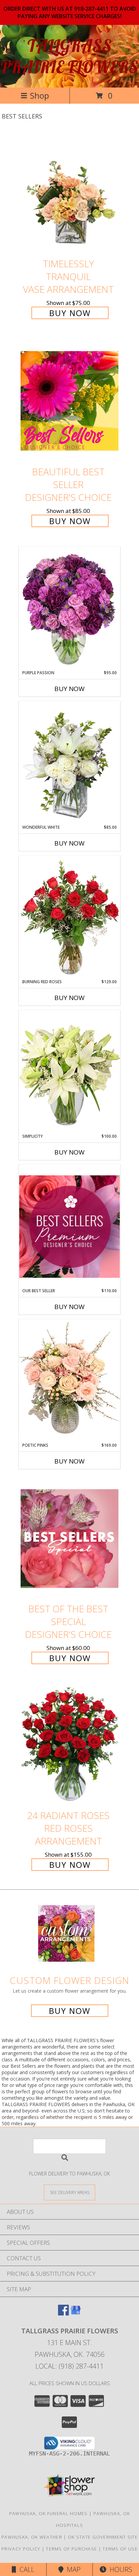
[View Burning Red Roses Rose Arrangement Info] (69, 917)
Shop (39, 95)
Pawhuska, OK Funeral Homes (48, 2513)
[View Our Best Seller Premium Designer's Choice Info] (69, 1226)
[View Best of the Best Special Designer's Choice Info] (69, 1538)
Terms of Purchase (71, 2549)
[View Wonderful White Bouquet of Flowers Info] (69, 763)
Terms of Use (120, 2549)
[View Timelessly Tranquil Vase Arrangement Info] (69, 193)
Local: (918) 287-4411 (69, 2366)
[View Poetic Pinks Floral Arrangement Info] (69, 1381)
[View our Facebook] (63, 2313)
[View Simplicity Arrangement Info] (69, 1072)
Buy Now (70, 313)
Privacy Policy (21, 2549)
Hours (119, 2569)
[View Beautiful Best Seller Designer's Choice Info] (69, 401)
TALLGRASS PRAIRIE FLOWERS (69, 56)
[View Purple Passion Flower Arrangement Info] (69, 608)
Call (25, 2569)
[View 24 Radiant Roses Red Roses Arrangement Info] (69, 1745)
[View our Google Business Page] (76, 2313)
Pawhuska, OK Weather (32, 2537)
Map (72, 2569)
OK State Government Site (103, 2537)
